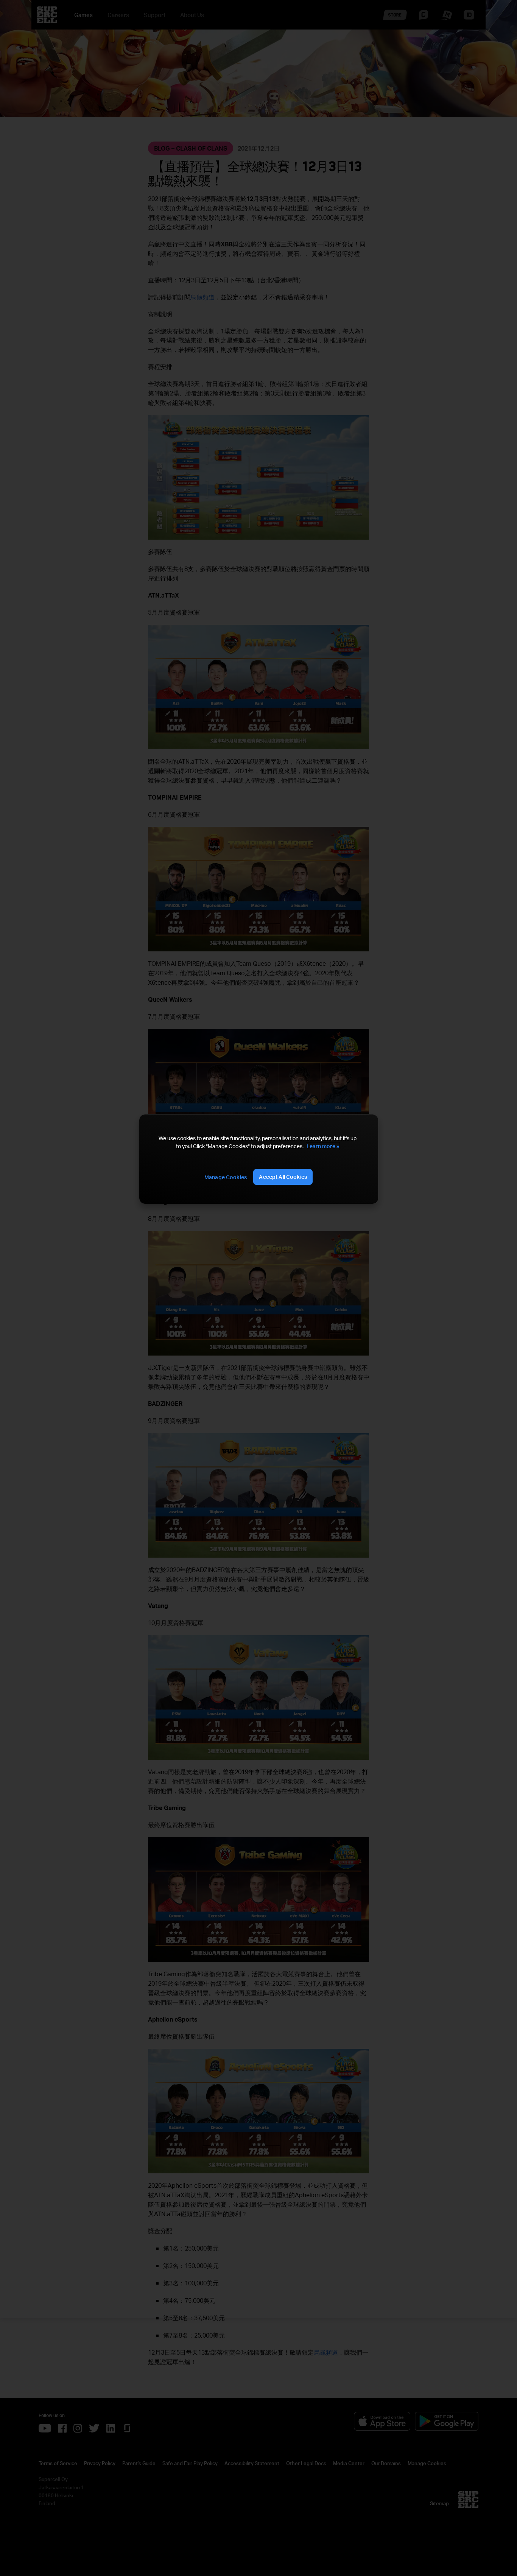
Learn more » (323, 1146)
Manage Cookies (226, 1177)
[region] (258, 1159)
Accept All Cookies (283, 1177)
